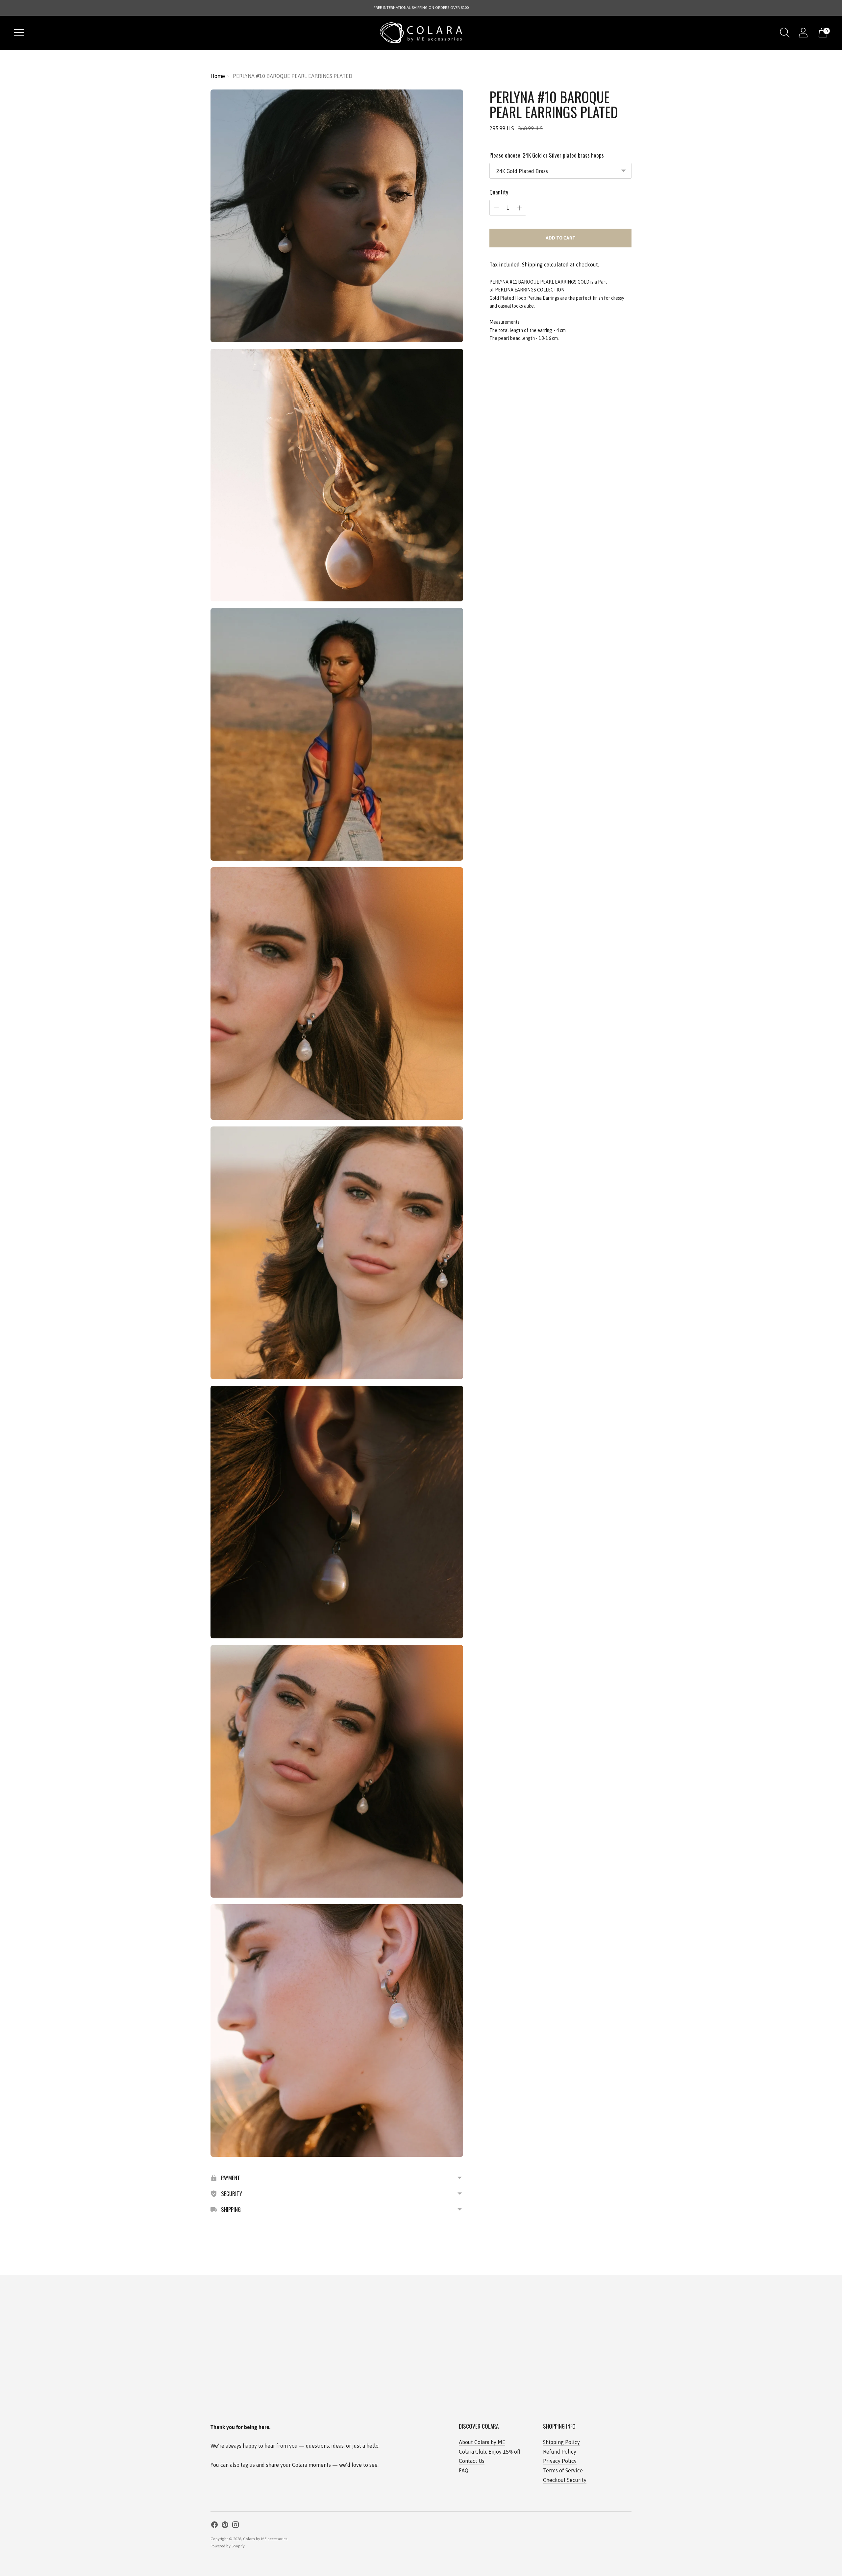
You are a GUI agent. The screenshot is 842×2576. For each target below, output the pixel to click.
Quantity (499, 192)
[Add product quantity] (519, 208)
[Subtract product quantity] (496, 208)
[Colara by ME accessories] (421, 33)
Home (218, 76)
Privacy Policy (560, 2461)
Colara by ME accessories (265, 2539)
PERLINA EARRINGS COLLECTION (530, 290)
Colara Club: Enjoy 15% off (490, 2452)
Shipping (532, 265)
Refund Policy (560, 2452)
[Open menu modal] (19, 33)
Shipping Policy (561, 2442)
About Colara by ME (482, 2442)
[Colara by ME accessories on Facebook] (214, 2526)
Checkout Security (565, 2480)
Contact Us (472, 2461)
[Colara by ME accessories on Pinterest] (225, 2526)
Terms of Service (563, 2470)
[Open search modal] (785, 33)
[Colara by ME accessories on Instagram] (235, 2526)
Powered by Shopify (228, 2546)
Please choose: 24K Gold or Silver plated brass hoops (547, 155)
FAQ (464, 2470)
